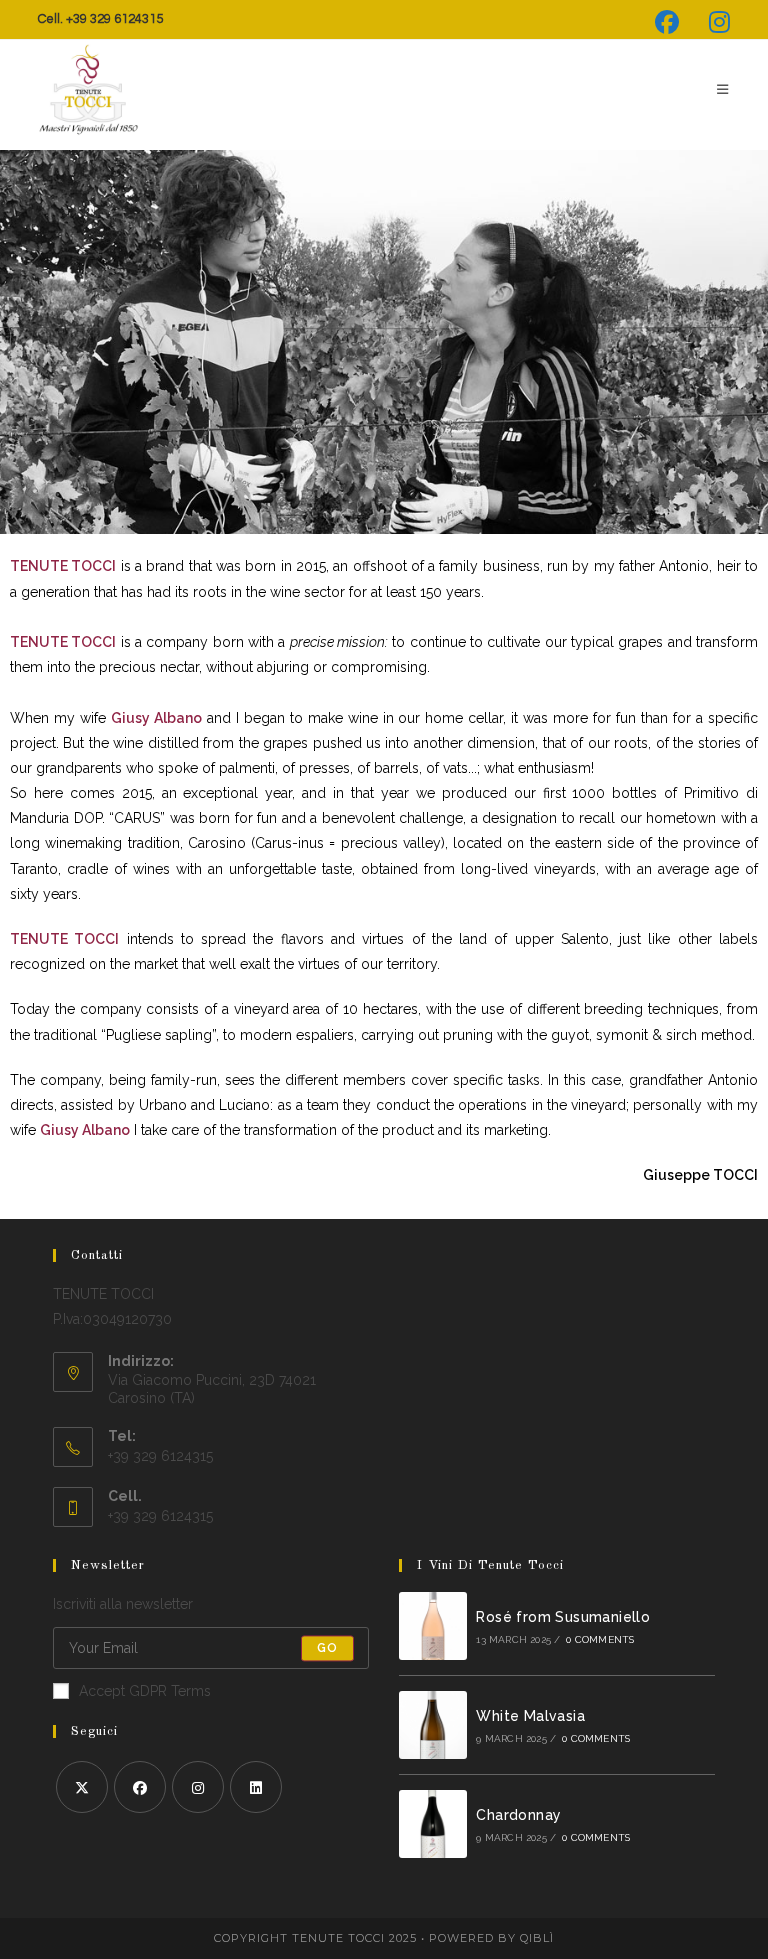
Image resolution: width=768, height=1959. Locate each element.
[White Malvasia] (433, 1725)
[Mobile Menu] (715, 90)
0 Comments (600, 1639)
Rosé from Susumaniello (563, 1617)
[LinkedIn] (256, 1787)
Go (327, 1648)
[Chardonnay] (433, 1824)
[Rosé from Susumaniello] (433, 1626)
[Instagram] (198, 1787)
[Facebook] (140, 1787)
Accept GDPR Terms (145, 1691)
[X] (82, 1787)
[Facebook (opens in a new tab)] (667, 22)
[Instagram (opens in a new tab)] (712, 22)
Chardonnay (518, 1815)
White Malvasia (530, 1716)
